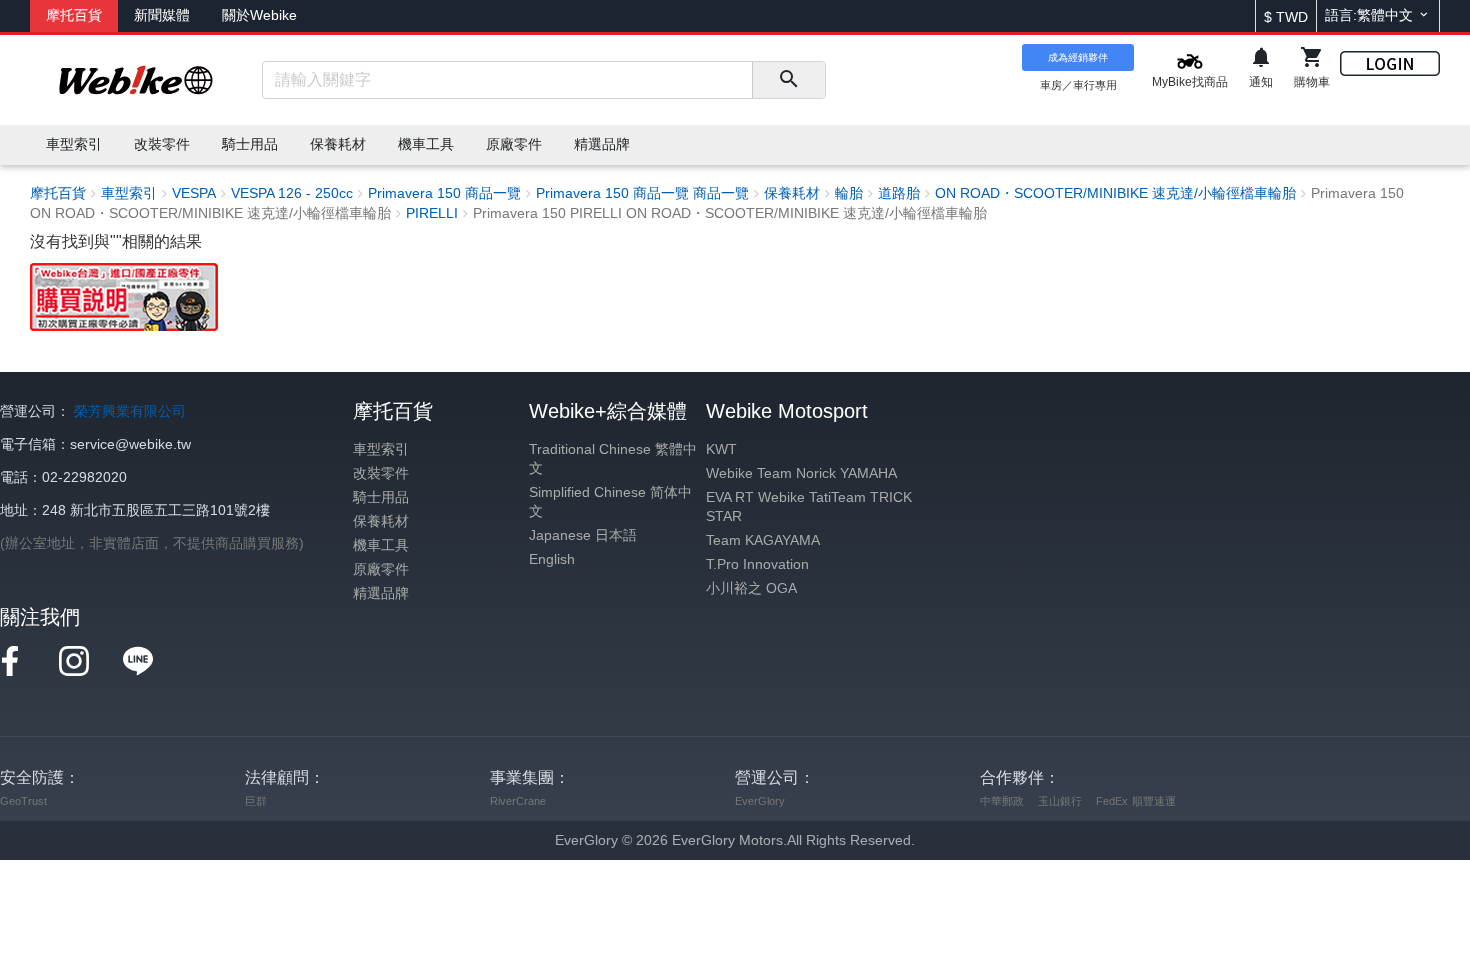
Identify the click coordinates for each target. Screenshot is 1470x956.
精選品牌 (381, 593)
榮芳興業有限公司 (130, 411)
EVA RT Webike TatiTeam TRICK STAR (809, 507)
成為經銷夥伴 (1078, 57)
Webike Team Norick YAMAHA (801, 473)
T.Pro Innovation (757, 564)
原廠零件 (381, 569)
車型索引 (381, 449)
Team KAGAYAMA (763, 540)
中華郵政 (1002, 801)
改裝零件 (381, 473)
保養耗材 (381, 521)
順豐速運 (1154, 801)
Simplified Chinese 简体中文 (610, 502)
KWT (721, 449)
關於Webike (259, 15)
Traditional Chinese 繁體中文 (613, 459)
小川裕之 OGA (751, 588)
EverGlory (760, 801)
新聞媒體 (162, 15)
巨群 (256, 801)
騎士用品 (381, 497)
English (552, 559)
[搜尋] (788, 80)
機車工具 (381, 545)
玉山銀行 (1060, 801)
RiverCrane (518, 801)
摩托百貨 (74, 15)
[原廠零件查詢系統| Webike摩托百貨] (124, 296)
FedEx (1112, 801)
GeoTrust (23, 801)
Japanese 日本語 (583, 535)
